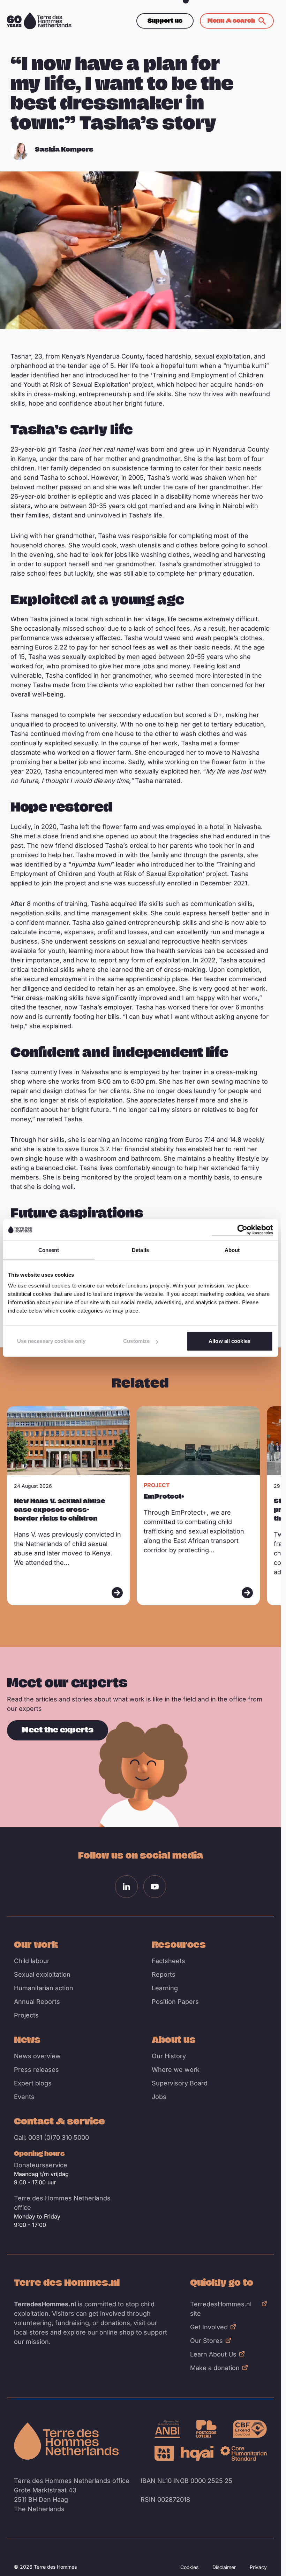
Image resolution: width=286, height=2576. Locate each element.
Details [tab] (140, 1250)
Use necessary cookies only (51, 1341)
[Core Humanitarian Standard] (244, 2453)
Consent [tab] (49, 1250)
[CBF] (250, 2429)
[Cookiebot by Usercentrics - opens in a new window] (242, 1230)
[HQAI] (197, 2453)
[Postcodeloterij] (206, 2429)
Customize (136, 1341)
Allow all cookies (229, 1341)
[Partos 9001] (164, 2453)
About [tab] (232, 1250)
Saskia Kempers (64, 149)
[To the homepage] (66, 2441)
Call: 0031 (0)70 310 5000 (51, 2137)
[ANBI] (167, 2429)
